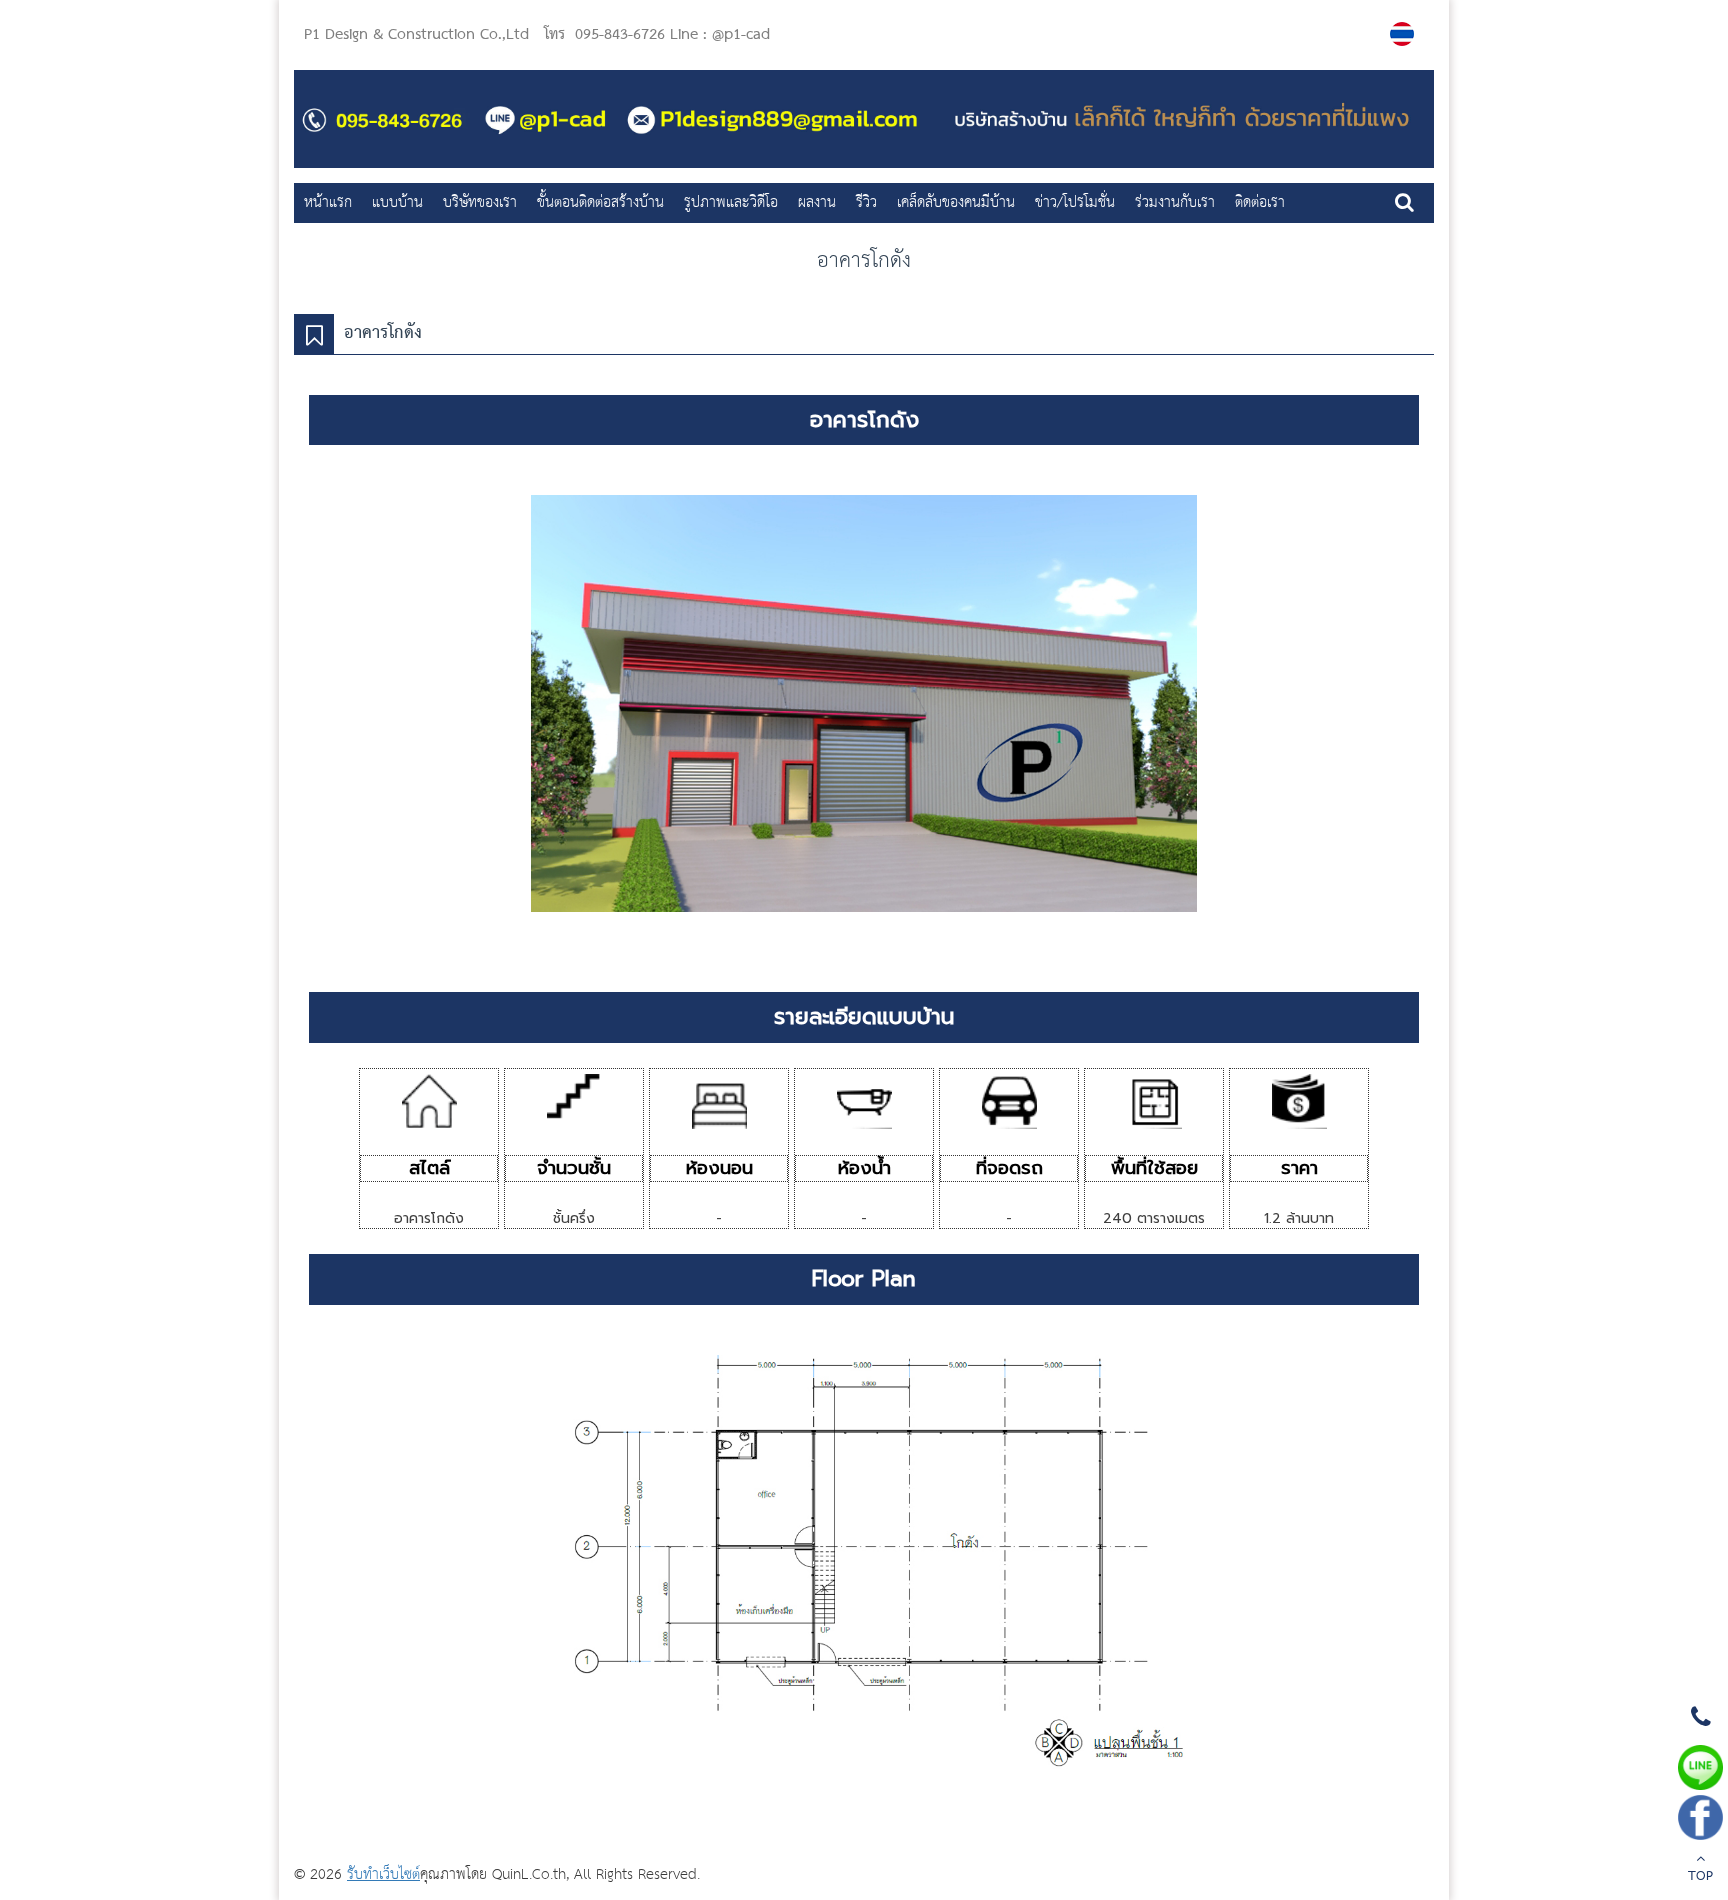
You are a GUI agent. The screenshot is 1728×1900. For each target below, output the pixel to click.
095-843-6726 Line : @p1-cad (672, 35)
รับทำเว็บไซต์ (383, 1874)
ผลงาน (817, 202)
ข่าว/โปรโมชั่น (1075, 202)
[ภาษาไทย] (1404, 34)
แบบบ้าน (397, 202)
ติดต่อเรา (1260, 202)
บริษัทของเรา (480, 202)
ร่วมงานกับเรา (1175, 202)
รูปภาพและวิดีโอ (731, 202)
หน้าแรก (328, 202)
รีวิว (866, 202)
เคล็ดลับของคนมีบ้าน (956, 202)
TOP (1700, 1877)
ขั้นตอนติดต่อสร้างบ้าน (600, 202)
